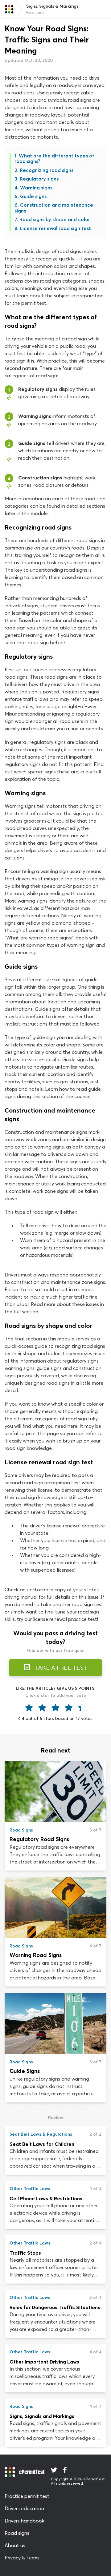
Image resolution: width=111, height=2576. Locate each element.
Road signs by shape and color (55, 219)
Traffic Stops (25, 2253)
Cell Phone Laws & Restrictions (46, 2198)
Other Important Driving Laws (44, 2362)
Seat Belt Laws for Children (42, 2144)
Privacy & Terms (22, 2558)
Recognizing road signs (47, 170)
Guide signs (33, 196)
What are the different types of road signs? (54, 158)
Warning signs (36, 188)
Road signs (17, 2533)
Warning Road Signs (36, 1955)
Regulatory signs (39, 179)
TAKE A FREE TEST (60, 1668)
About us (15, 2545)
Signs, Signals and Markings (42, 2416)
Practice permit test (27, 2496)
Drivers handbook (25, 2521)
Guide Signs (25, 2071)
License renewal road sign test (55, 228)
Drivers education (24, 2508)
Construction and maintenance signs (54, 208)
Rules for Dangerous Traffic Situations (55, 2307)
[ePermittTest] (9, 9)
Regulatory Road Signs (39, 1839)
